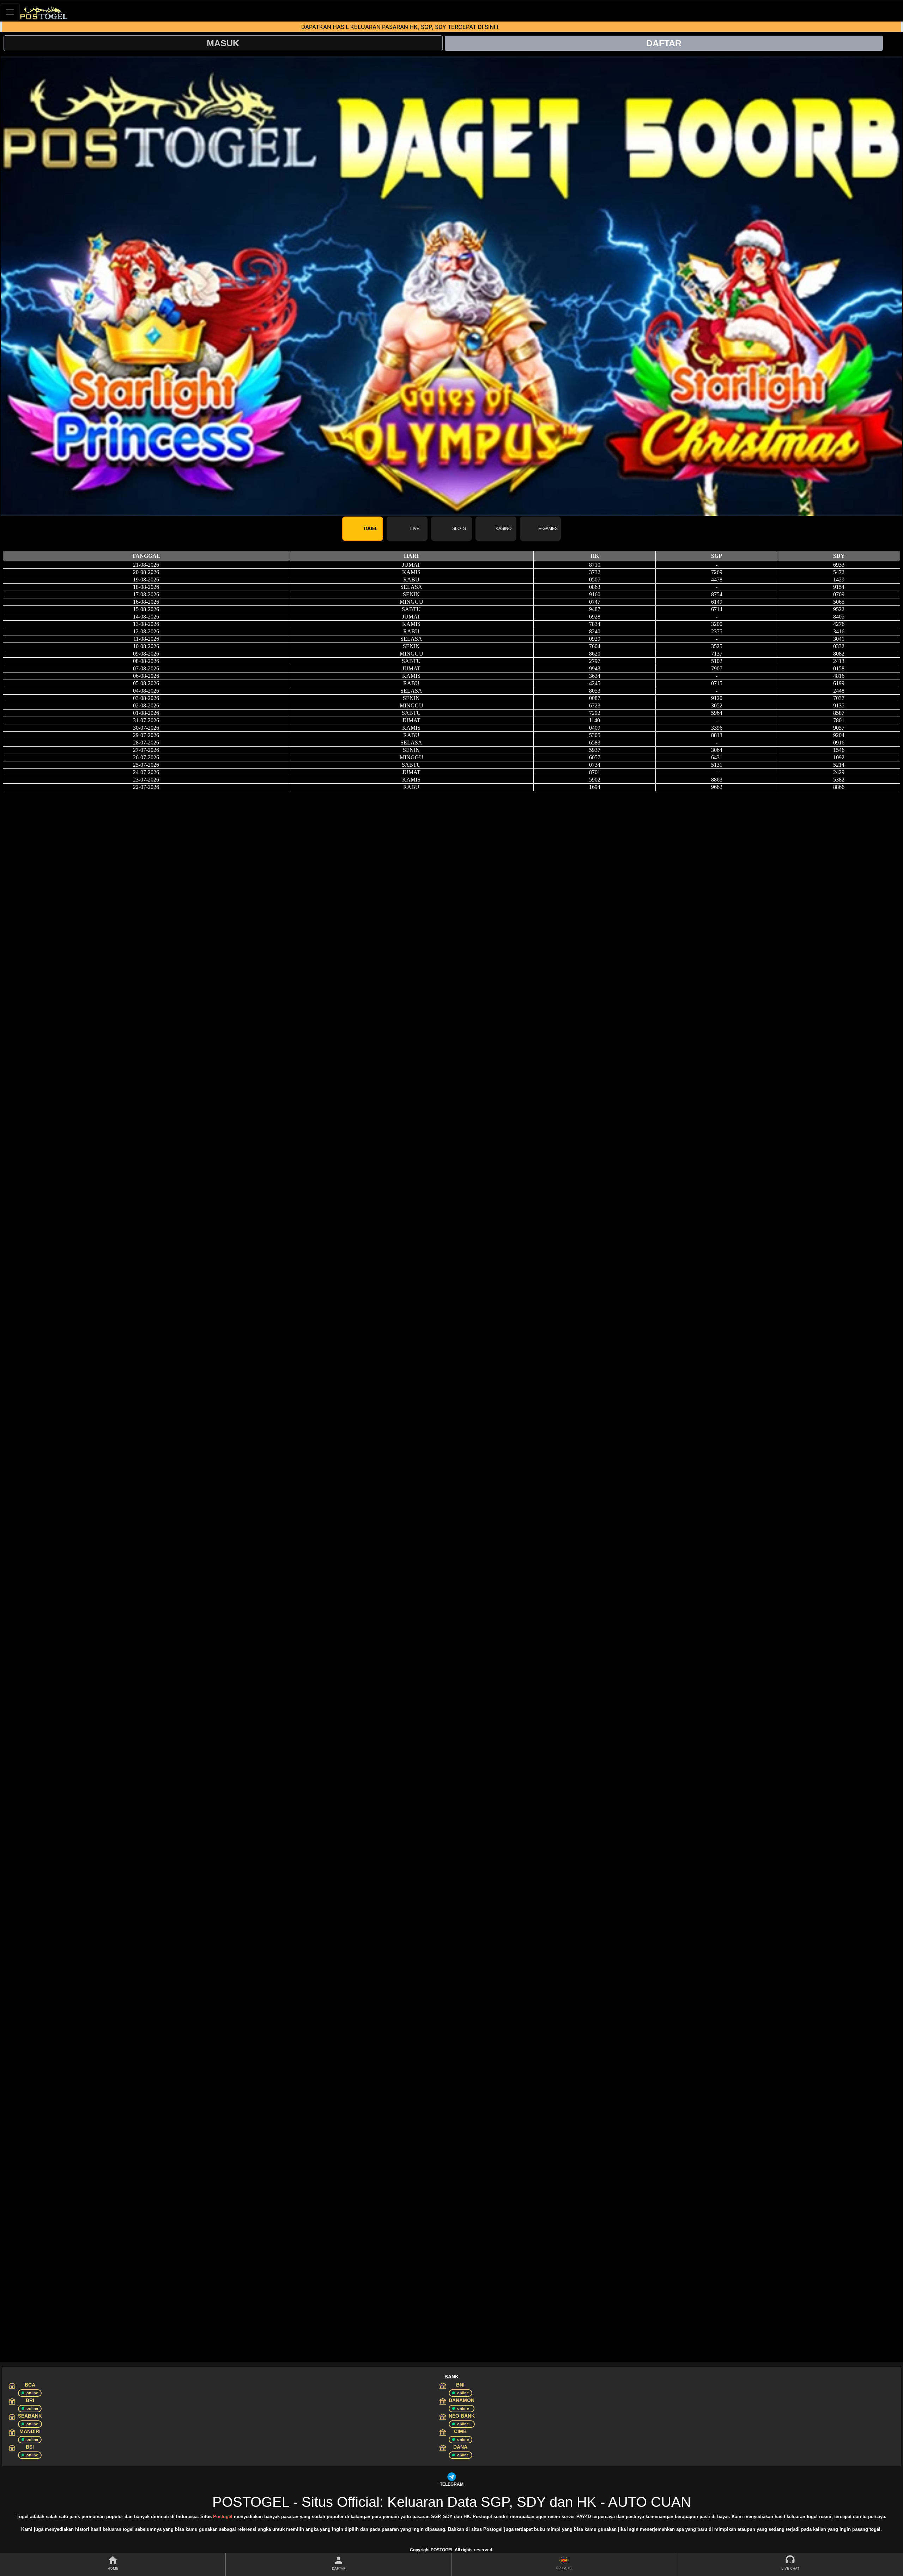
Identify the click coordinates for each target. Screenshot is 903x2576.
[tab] (363, 529)
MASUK (223, 43)
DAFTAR (664, 43)
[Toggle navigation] (10, 12)
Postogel (223, 2517)
